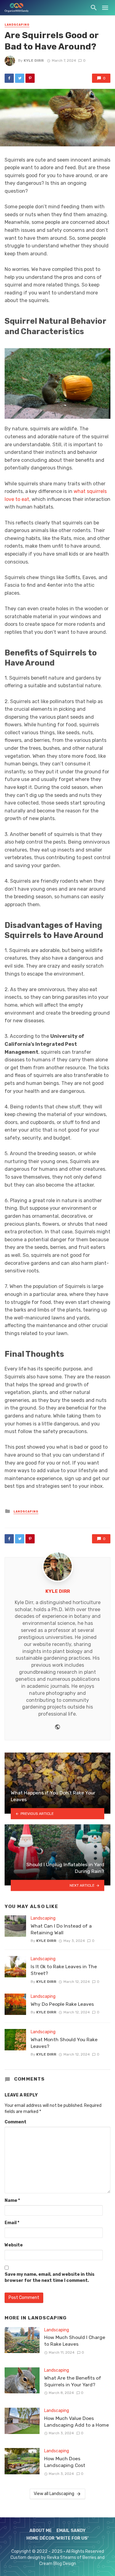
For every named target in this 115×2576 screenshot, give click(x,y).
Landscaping (17, 25)
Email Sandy (71, 2531)
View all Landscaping (54, 2494)
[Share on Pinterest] (30, 78)
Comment (15, 2122)
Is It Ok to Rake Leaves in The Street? (64, 1970)
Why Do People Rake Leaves (62, 2004)
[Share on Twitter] (20, 78)
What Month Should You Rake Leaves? (64, 2043)
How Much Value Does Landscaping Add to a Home (77, 2422)
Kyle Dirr (34, 60)
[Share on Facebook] (9, 78)
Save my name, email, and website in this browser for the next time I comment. (50, 2277)
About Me (41, 2531)
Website (14, 2245)
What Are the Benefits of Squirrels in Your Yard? (73, 2381)
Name (12, 2200)
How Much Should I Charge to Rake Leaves (75, 2341)
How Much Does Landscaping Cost (65, 2462)
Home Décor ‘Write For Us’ (57, 2538)
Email (12, 2223)
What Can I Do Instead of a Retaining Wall (61, 1929)
